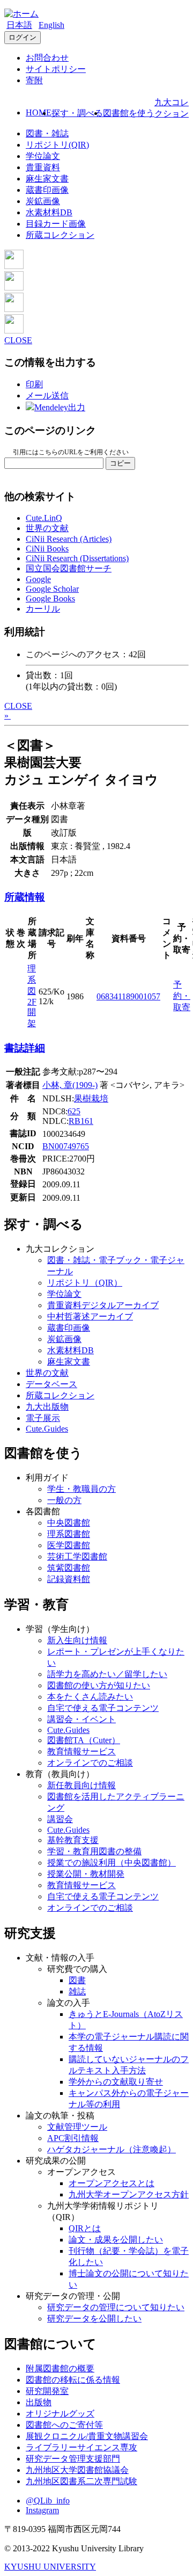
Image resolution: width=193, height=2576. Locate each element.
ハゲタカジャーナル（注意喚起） (112, 2149)
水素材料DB (49, 212)
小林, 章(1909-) (70, 1085)
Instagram (42, 2510)
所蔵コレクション (60, 235)
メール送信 (47, 396)
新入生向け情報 (77, 1640)
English (51, 25)
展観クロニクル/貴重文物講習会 (87, 2436)
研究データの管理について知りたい (116, 2307)
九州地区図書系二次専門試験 (81, 2481)
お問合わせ (47, 58)
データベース (51, 1384)
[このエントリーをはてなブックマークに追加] (14, 309)
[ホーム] (21, 14)
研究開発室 (47, 2391)
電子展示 (43, 1418)
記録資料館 (69, 1579)
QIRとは (85, 2228)
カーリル (43, 609)
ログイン (23, 37)
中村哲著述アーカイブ (90, 1316)
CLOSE (18, 340)
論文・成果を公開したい (116, 2240)
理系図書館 (69, 1534)
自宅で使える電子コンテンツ (103, 1708)
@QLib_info (48, 2501)
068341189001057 (128, 996)
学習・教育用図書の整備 (94, 1851)
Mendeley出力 (60, 407)
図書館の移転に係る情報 (73, 2380)
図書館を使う (129, 113)
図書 (77, 1980)
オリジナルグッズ (60, 2414)
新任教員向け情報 (81, 1785)
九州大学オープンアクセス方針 (129, 2194)
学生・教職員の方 (81, 1489)
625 (74, 1111)
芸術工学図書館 (77, 1557)
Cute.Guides (47, 1429)
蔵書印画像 (47, 190)
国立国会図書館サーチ (69, 568)
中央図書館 (69, 1523)
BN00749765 (66, 1146)
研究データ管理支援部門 (73, 2459)
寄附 (34, 80)
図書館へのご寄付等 (64, 2425)
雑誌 (77, 1991)
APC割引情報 (73, 2138)
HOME (39, 113)
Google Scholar (52, 589)
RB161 (81, 1121)
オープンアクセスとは (112, 2183)
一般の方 (64, 1500)
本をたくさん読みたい (90, 1697)
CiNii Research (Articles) (69, 539)
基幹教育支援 (73, 1840)
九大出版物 (47, 1407)
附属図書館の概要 (60, 2368)
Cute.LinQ (44, 518)
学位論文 (43, 156)
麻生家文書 (47, 179)
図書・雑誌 (47, 133)
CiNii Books (47, 549)
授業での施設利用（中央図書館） (112, 1863)
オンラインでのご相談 (90, 1763)
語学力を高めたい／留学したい (107, 1674)
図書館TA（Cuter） (84, 1740)
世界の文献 (47, 528)
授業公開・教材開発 (86, 1874)
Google (38, 579)
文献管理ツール (77, 2127)
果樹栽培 (91, 1098)
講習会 (60, 1819)
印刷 (34, 384)
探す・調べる (77, 113)
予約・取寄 (182, 996)
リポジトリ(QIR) (57, 145)
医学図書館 (69, 1545)
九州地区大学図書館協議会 (77, 2470)
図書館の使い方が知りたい (99, 1685)
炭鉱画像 (43, 201)
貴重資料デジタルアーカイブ (103, 1305)
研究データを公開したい (94, 2319)
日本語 (19, 25)
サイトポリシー (56, 69)
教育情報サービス (81, 1751)
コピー (120, 463)
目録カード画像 (56, 224)
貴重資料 (43, 167)
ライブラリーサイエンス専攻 (81, 2447)
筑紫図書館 (69, 1568)
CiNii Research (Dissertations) (77, 558)
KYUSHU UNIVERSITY (50, 2567)
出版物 (39, 2402)
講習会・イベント (81, 1719)
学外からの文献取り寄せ (116, 2082)
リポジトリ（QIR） (85, 1283)
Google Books (50, 598)
